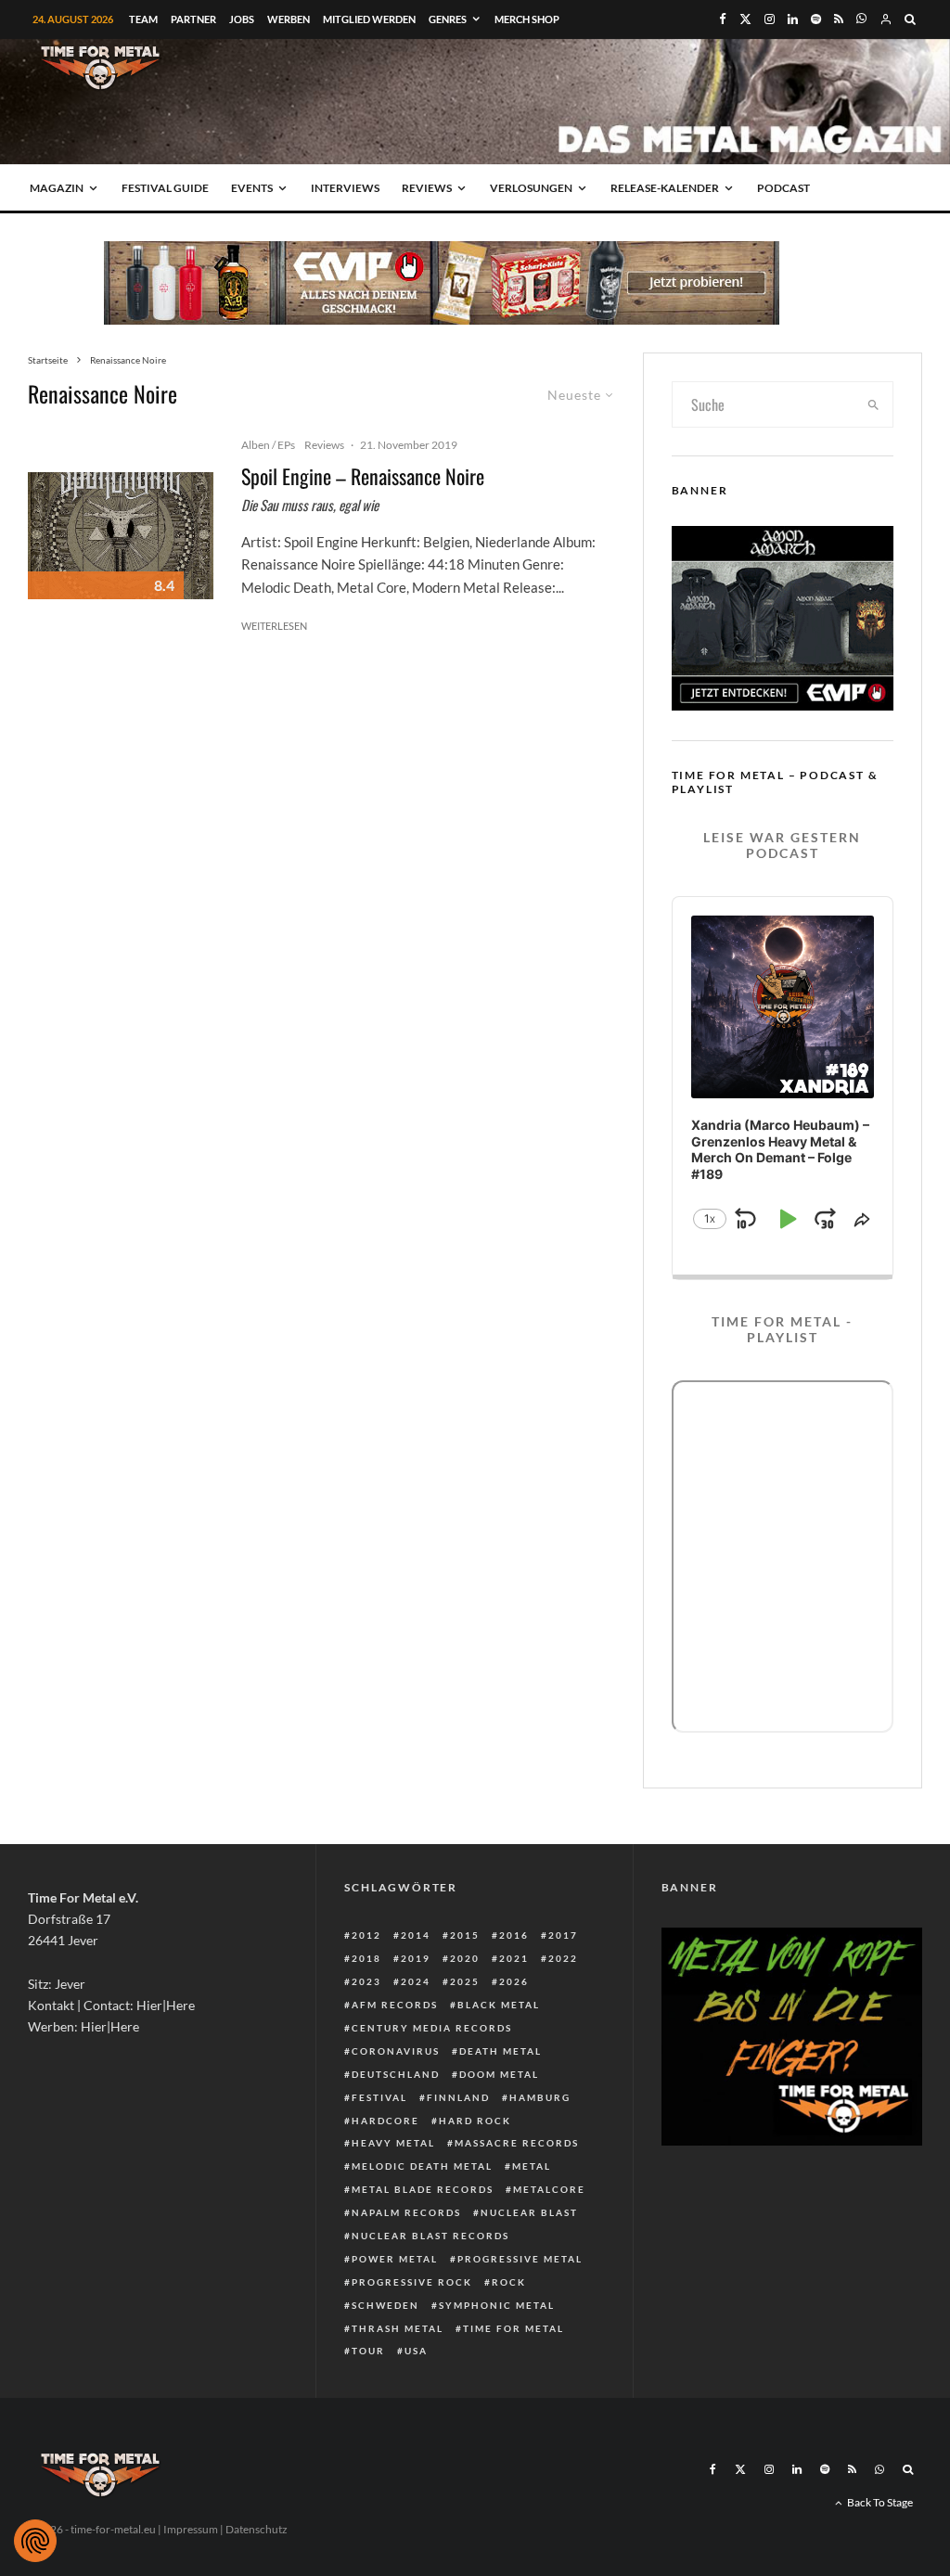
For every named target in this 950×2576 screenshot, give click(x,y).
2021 (514, 1958)
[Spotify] (816, 19)
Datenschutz (257, 2529)
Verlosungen (531, 188)
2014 (416, 1935)
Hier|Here (166, 2005)
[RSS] (839, 19)
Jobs (242, 19)
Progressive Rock (412, 2282)
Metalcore (549, 2189)
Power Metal (395, 2259)
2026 (514, 1981)
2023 (366, 1981)
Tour (368, 2351)
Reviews (427, 188)
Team (143, 19)
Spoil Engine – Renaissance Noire (363, 476)
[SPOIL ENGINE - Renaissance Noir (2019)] (121, 536)
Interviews (345, 188)
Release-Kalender (665, 188)
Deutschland (396, 2074)
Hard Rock (475, 2121)
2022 (563, 1958)
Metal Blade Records (423, 2189)
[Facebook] (723, 19)
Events (252, 188)
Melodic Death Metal (422, 2166)
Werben (289, 19)
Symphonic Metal (497, 2305)
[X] (745, 19)
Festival (379, 2097)
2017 (563, 1935)
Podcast (783, 188)
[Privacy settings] (35, 2541)
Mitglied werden (369, 19)
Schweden (385, 2305)
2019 (416, 1958)
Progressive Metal (520, 2259)
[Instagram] (770, 19)
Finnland (458, 2097)
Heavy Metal (393, 2143)
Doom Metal (499, 2074)
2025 (465, 1981)
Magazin (57, 188)
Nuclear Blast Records (430, 2236)
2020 (465, 1958)
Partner (193, 19)
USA (416, 2351)
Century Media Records (432, 2028)
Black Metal (499, 2005)
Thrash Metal (398, 2328)
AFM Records (395, 2005)
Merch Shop (527, 19)
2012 (366, 1935)
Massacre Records (517, 2143)
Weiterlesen (274, 626)
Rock (509, 2282)
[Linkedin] (793, 19)
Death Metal (501, 2051)
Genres (448, 19)
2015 (465, 1935)
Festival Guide (165, 188)
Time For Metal (514, 2328)
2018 (366, 1958)
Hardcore (385, 2121)
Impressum (191, 2529)
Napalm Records (406, 2212)
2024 (416, 1981)
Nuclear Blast (529, 2212)
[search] (873, 404)
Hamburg (540, 2097)
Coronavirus (396, 2051)
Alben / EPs (268, 445)
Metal (532, 2166)
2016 (514, 1935)
